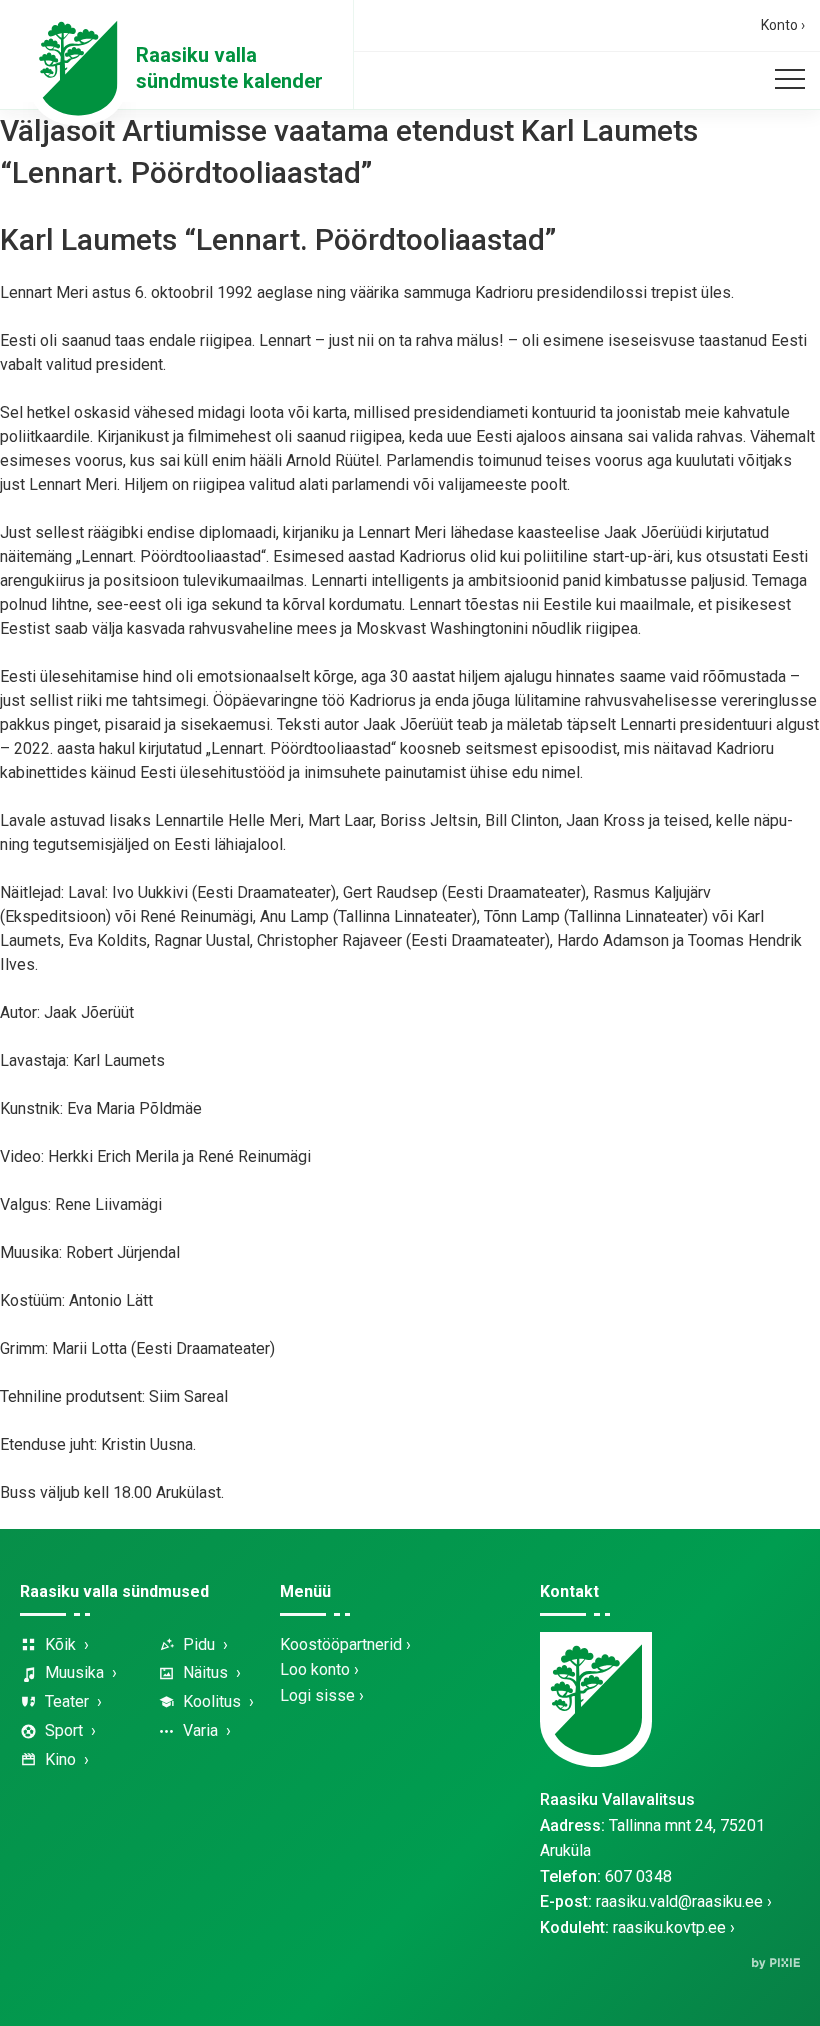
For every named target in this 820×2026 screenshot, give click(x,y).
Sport (64, 1730)
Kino (60, 1759)
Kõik (60, 1644)
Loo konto (315, 1669)
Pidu (199, 1644)
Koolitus (212, 1701)
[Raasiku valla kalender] (78, 68)
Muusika (74, 1672)
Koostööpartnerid (341, 1644)
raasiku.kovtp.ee (669, 1927)
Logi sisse (317, 1695)
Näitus (205, 1672)
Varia (200, 1730)
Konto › (783, 25)
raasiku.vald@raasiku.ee (679, 1901)
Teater (67, 1701)
